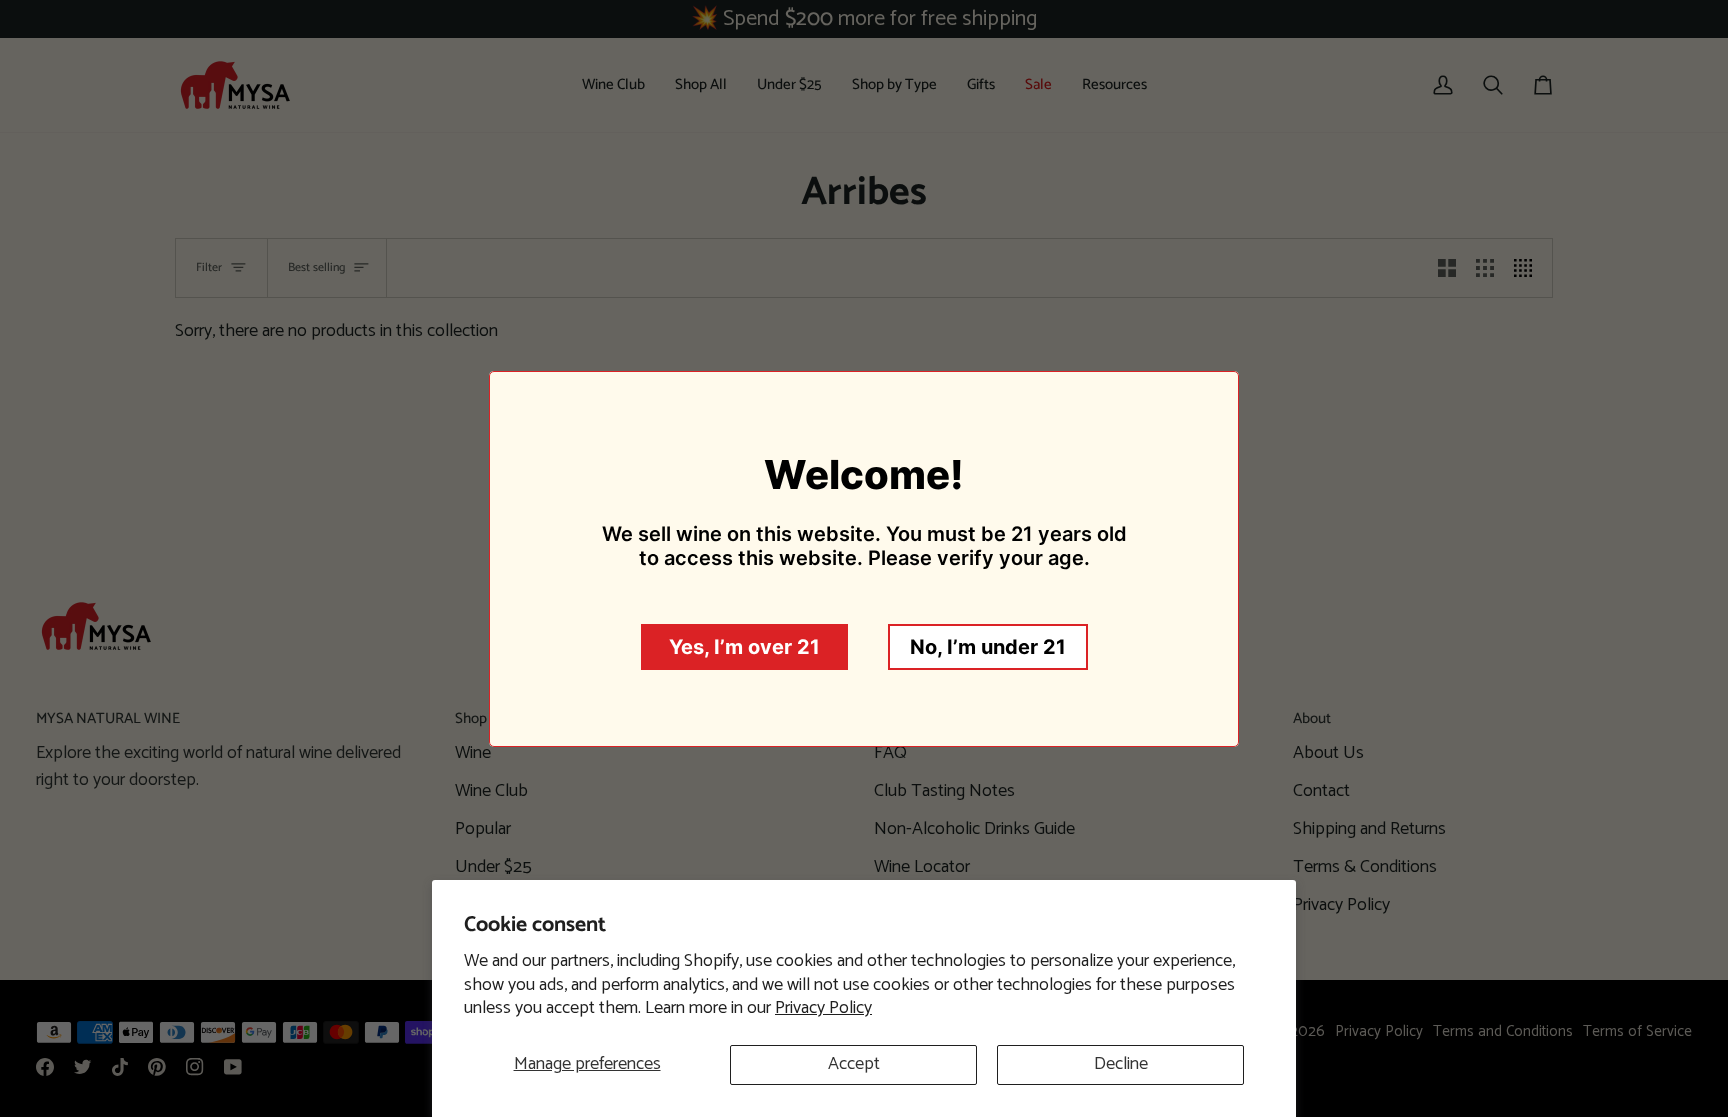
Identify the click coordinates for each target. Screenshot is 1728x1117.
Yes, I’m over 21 (744, 647)
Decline (1121, 1064)
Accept (854, 1064)
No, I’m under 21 (988, 647)
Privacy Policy (823, 1008)
